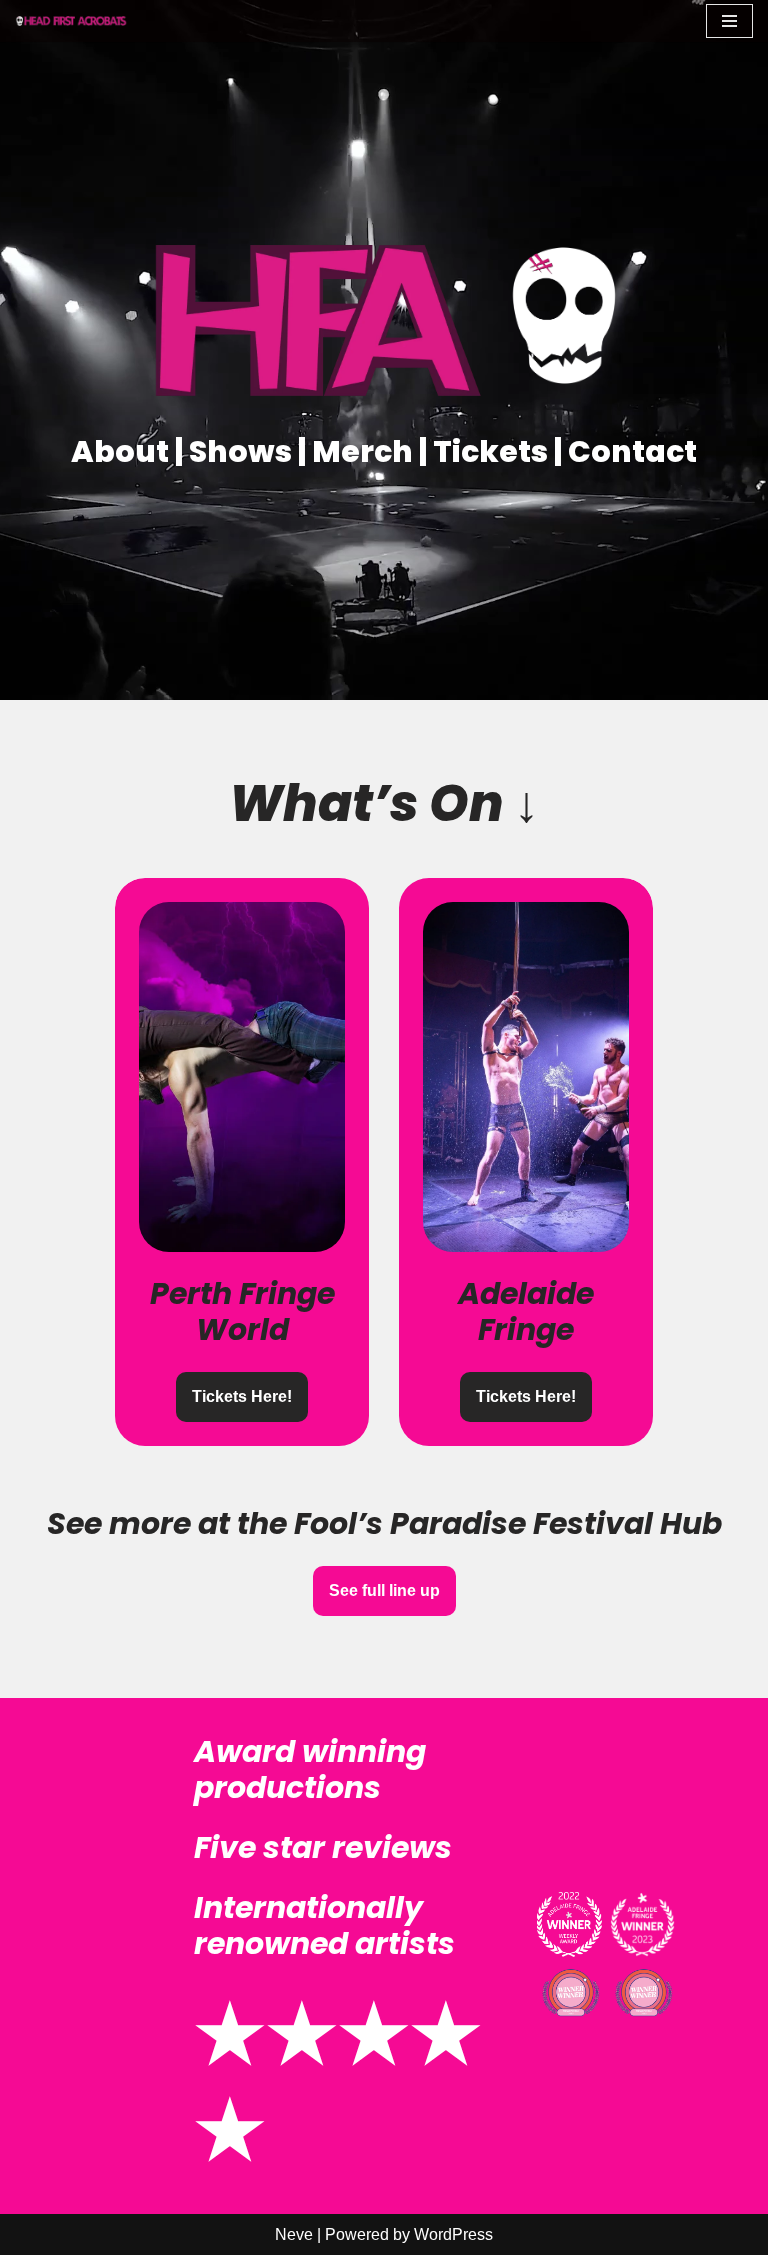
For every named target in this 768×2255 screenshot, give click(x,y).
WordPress (453, 2234)
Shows (243, 451)
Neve (294, 2234)
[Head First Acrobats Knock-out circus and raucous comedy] (75, 20)
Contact (632, 451)
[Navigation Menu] (729, 21)
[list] (384, 1162)
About (123, 451)
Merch (365, 451)
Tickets (493, 451)
